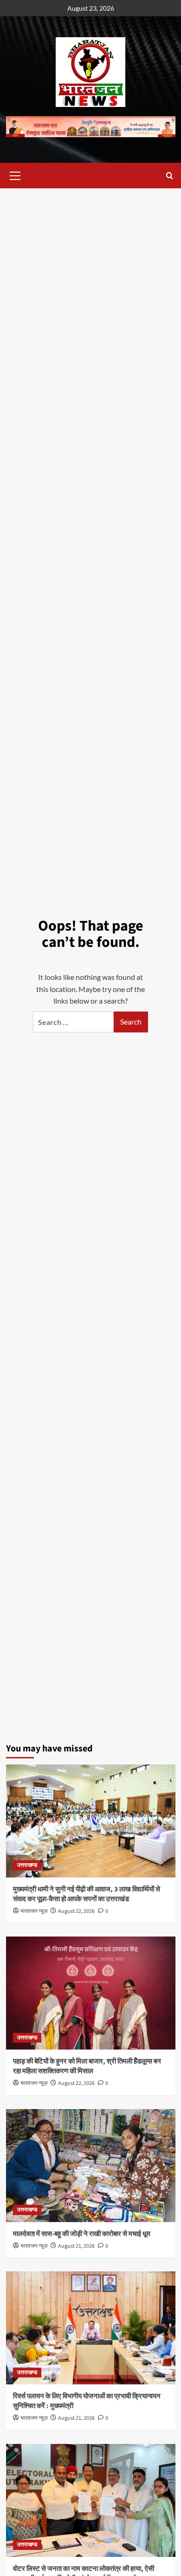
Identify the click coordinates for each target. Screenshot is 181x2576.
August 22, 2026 (76, 1911)
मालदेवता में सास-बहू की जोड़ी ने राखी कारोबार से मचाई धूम (82, 2234)
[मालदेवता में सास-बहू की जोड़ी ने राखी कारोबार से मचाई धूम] (91, 2166)
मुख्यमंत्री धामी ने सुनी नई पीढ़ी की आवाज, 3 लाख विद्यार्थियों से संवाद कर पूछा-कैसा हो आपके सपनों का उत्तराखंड (87, 1894)
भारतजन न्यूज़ (34, 1911)
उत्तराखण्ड (27, 1865)
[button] (15, 174)
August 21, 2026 (76, 2246)
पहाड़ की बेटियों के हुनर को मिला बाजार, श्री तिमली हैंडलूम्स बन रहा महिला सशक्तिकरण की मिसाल (87, 2066)
